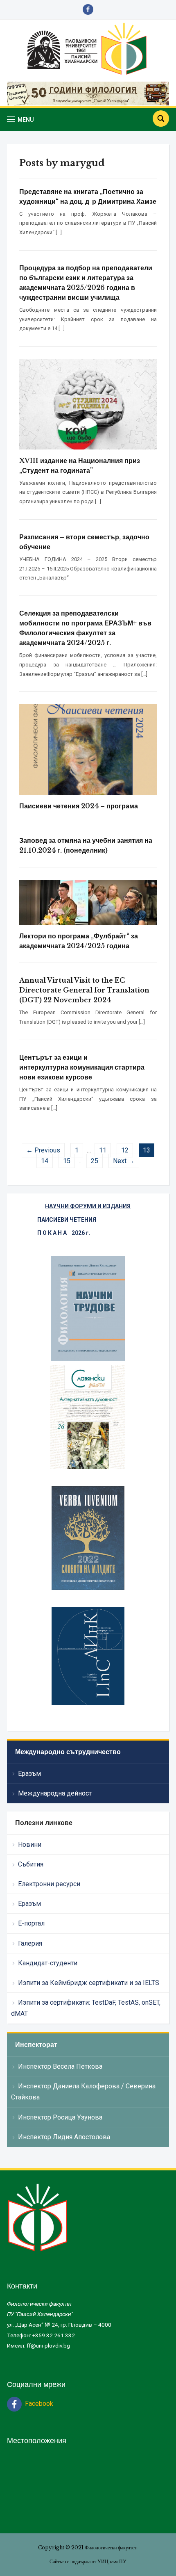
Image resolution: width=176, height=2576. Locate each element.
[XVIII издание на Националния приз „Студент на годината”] (88, 404)
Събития (31, 1864)
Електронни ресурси (49, 1884)
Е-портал (31, 1923)
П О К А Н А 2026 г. (64, 1233)
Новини (30, 1845)
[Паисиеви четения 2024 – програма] (88, 749)
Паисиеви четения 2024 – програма (79, 806)
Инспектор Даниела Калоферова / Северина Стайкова (83, 2092)
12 (125, 1150)
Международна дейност (55, 1793)
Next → (124, 1161)
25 (95, 1161)
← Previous (43, 1150)
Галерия (30, 1943)
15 (67, 1161)
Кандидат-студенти (48, 1963)
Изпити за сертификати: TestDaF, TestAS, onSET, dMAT (86, 2008)
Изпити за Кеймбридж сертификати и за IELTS (89, 1983)
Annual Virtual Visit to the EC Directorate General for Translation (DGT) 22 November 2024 (84, 990)
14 (45, 1161)
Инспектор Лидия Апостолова (64, 2137)
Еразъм (29, 1774)
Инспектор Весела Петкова (60, 2066)
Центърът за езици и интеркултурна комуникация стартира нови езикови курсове (82, 1067)
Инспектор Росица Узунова (60, 2117)
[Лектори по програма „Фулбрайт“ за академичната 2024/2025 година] (88, 902)
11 (103, 1150)
